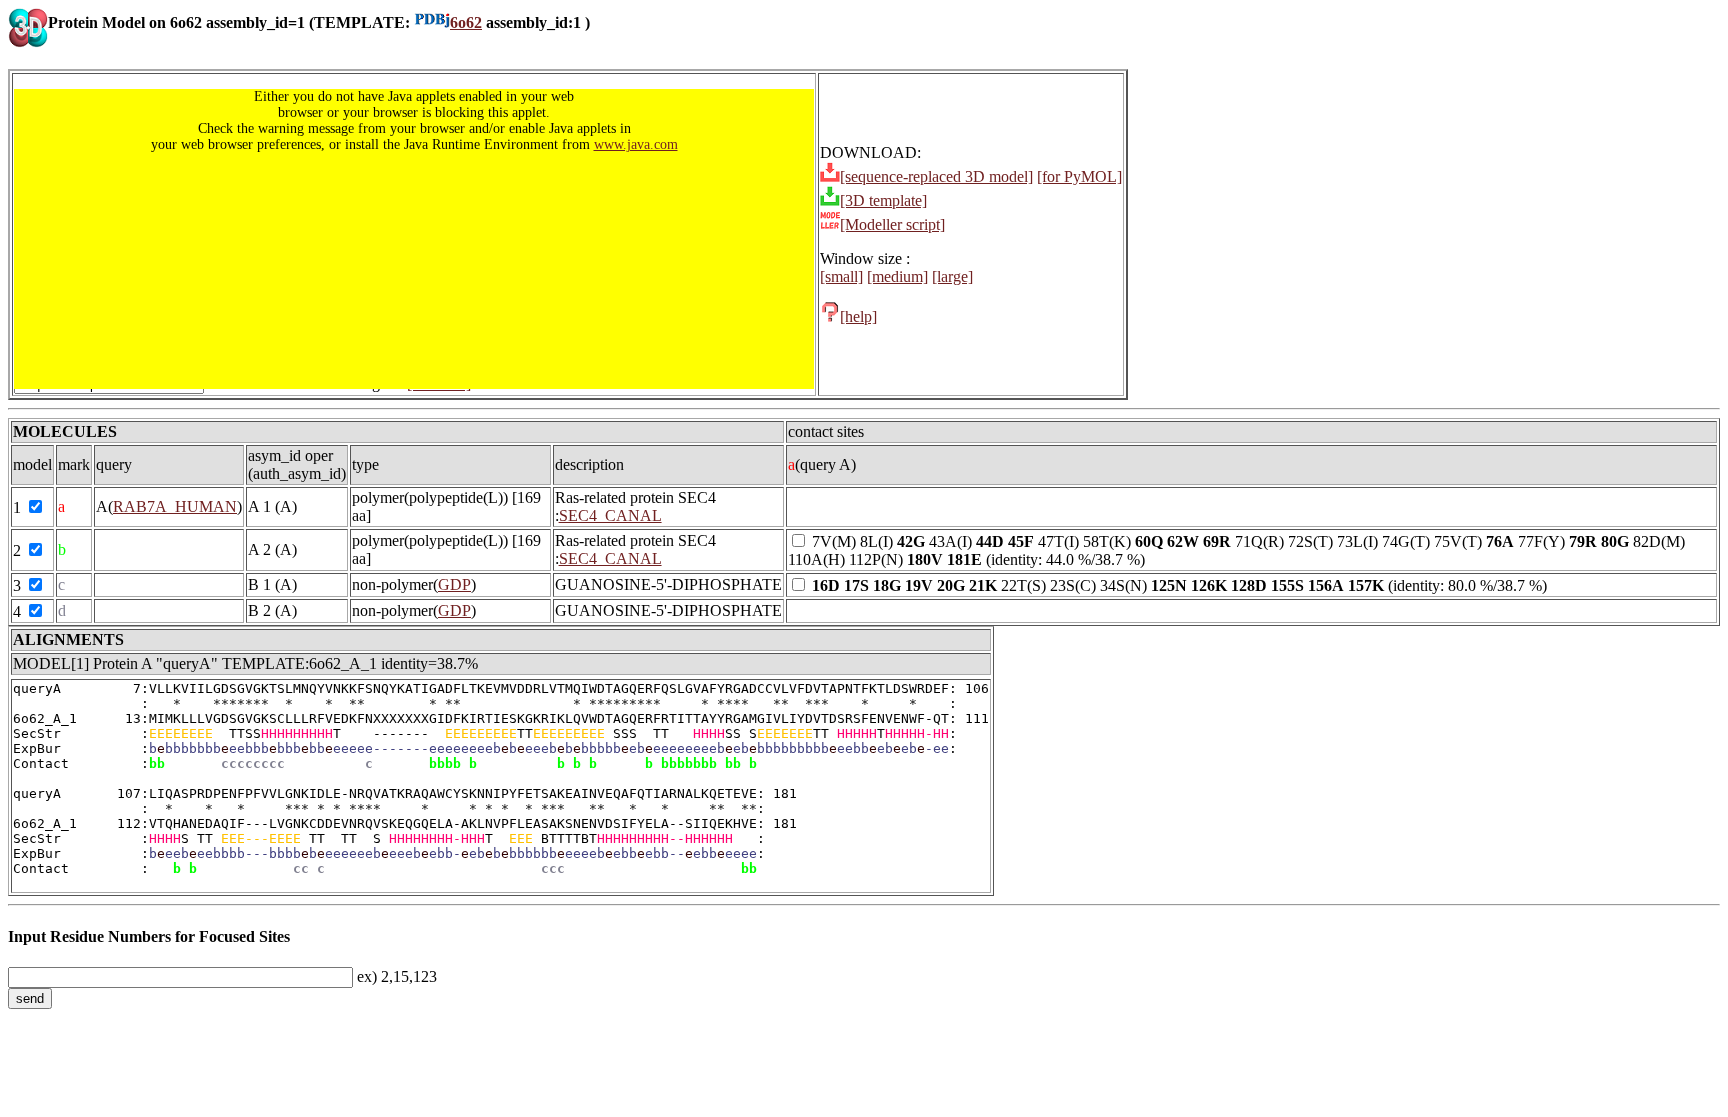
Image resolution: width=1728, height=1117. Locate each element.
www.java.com (636, 144)
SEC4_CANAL (610, 515)
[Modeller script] (892, 224)
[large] (952, 276)
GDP (454, 584)
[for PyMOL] (1079, 176)
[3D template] (883, 200)
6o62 (466, 22)
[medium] (897, 276)
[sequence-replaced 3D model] (936, 176)
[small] (841, 276)
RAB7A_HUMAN (175, 506)
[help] (858, 316)
